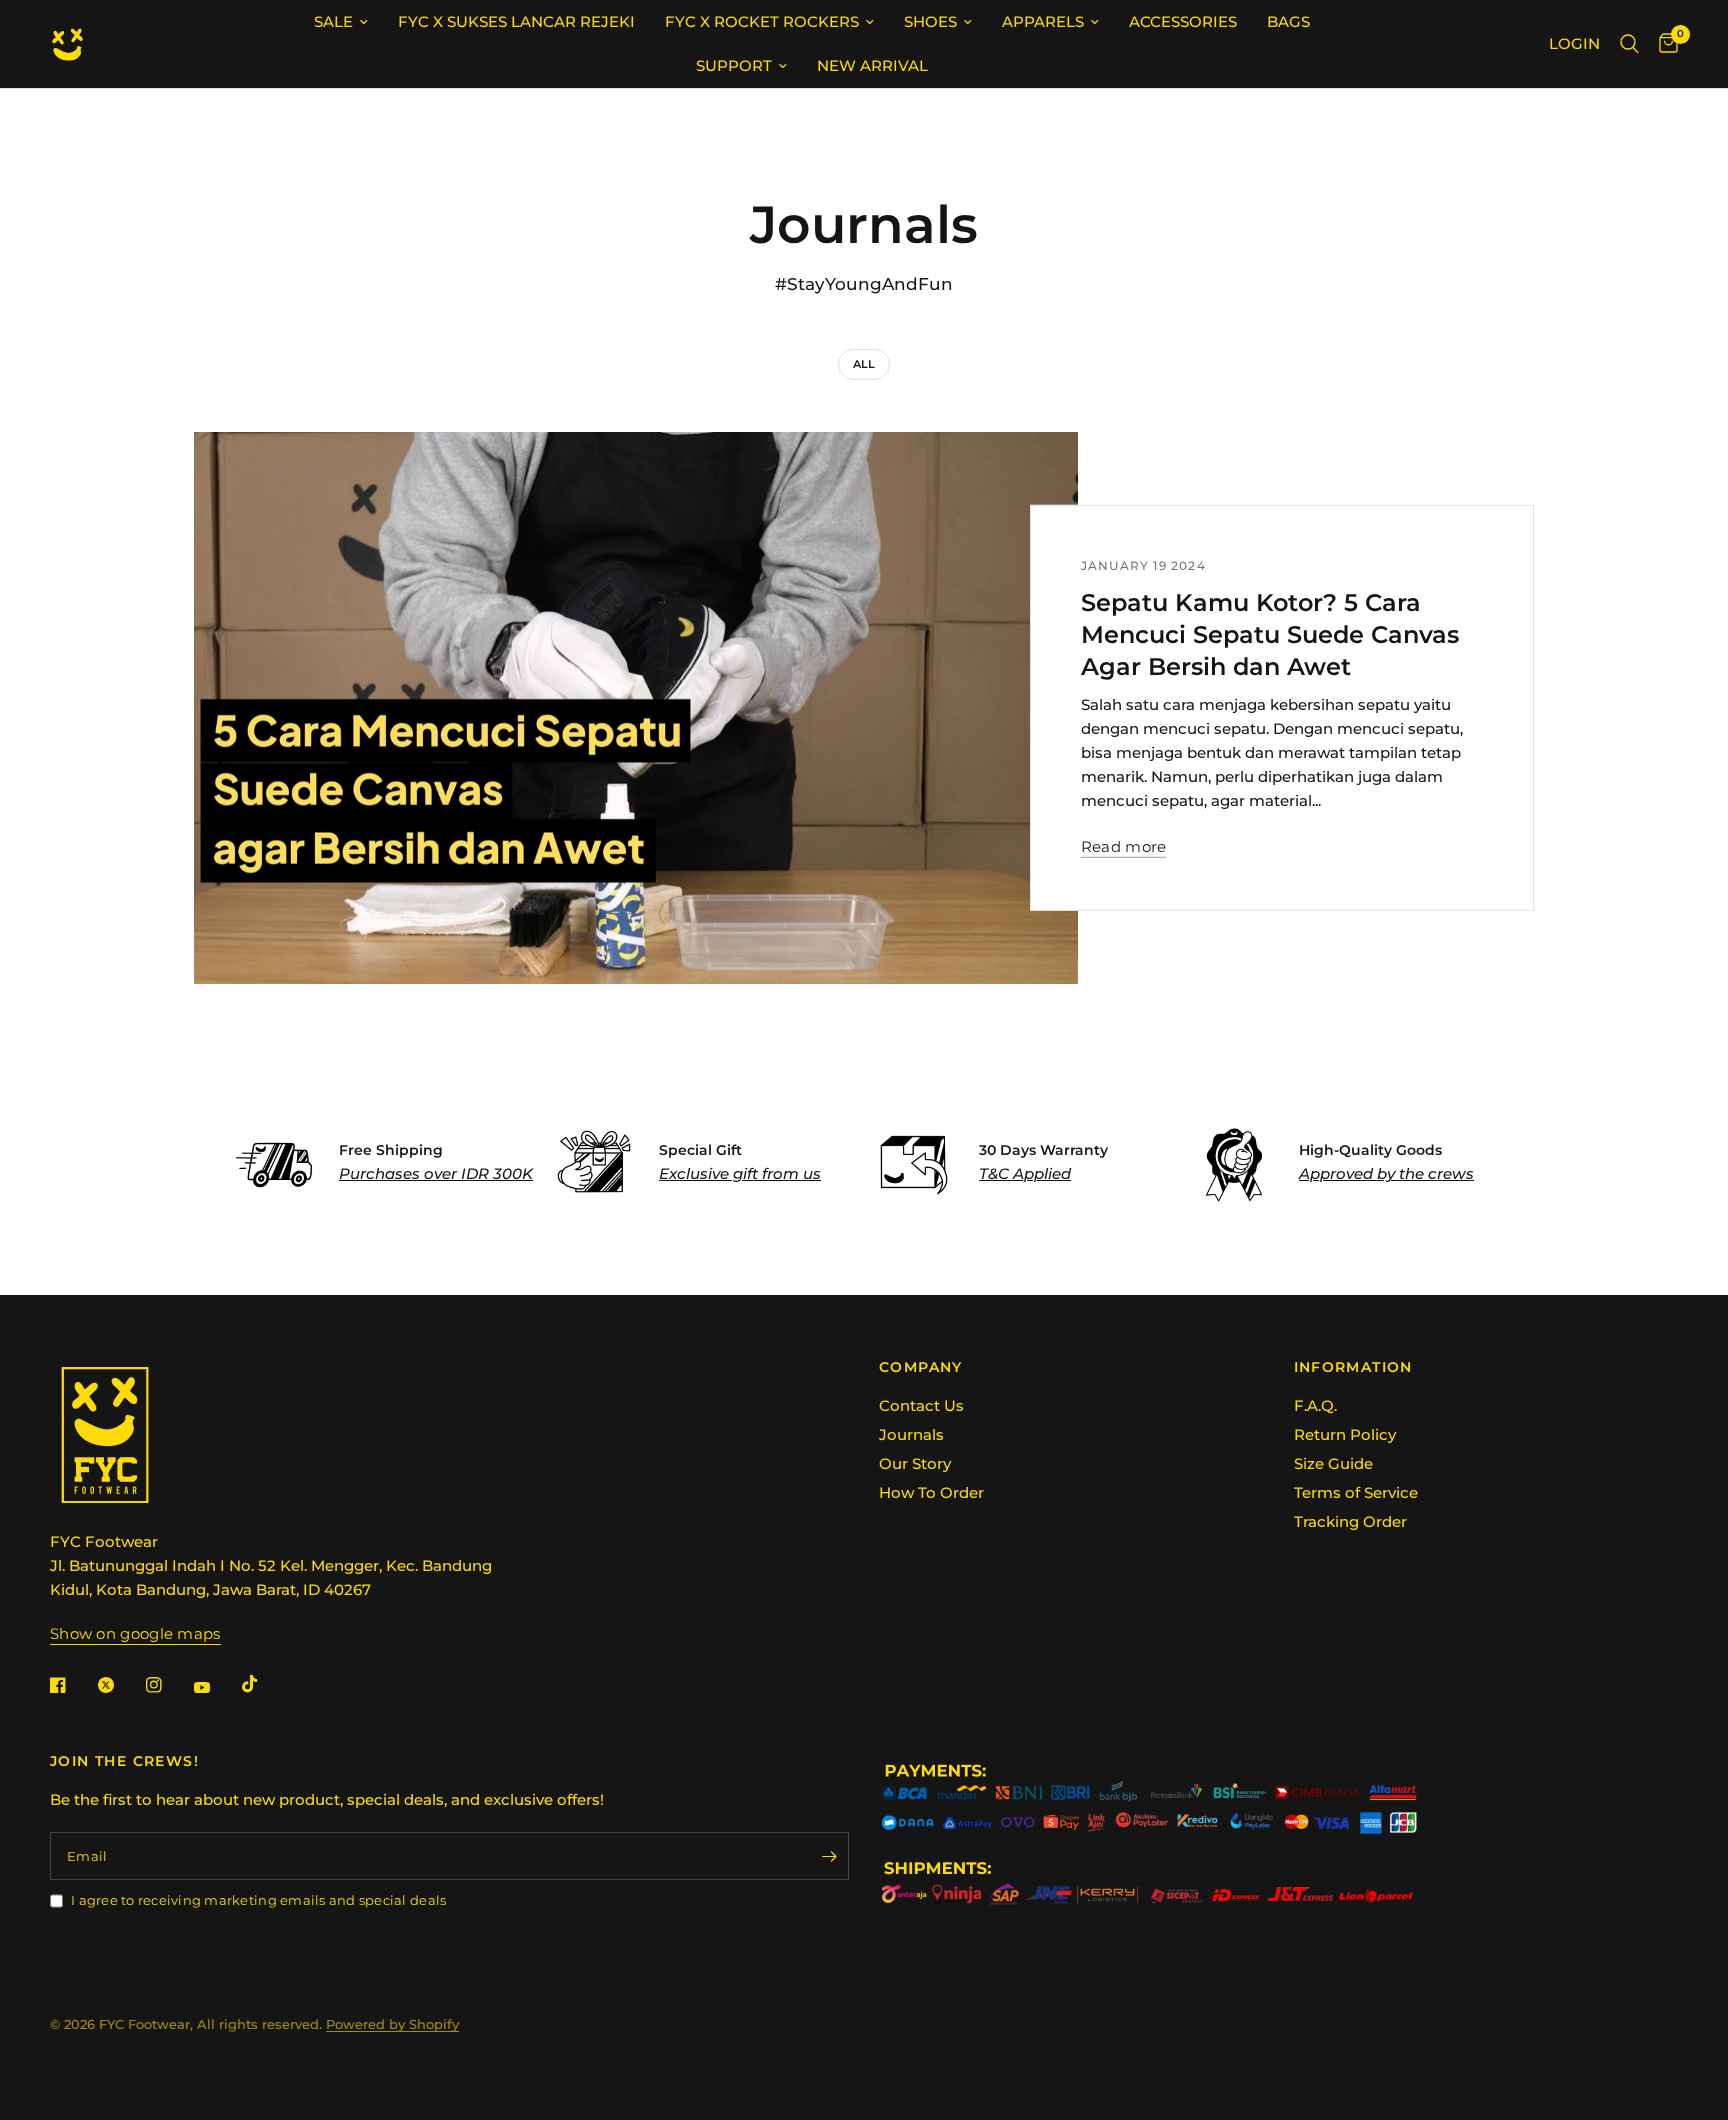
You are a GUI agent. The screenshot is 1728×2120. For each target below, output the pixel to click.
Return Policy (1345, 1434)
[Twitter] (120, 1685)
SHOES (930, 21)
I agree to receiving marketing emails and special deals (258, 1900)
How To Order (931, 1492)
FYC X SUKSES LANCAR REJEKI (516, 21)
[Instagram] (168, 1685)
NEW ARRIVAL (872, 65)
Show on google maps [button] (135, 1633)
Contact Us (921, 1405)
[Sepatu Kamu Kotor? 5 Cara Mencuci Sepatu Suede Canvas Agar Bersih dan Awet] (636, 708)
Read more (1124, 846)
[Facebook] (72, 1685)
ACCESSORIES (1183, 21)
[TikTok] (264, 1684)
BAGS (1288, 21)
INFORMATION (1353, 1367)
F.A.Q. (1315, 1405)
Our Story (915, 1463)
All (864, 364)
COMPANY (921, 1367)
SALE (333, 21)
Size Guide (1333, 1463)
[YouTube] (216, 1687)
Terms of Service (1356, 1492)
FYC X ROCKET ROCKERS (762, 21)
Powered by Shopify (392, 2024)
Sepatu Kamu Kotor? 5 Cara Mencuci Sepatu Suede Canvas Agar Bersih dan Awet (1270, 634)
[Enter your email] (829, 1856)
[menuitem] (341, 22)
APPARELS (1043, 21)
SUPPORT (734, 65)
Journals (911, 1434)
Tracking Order (1350, 1521)
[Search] (1629, 44)
